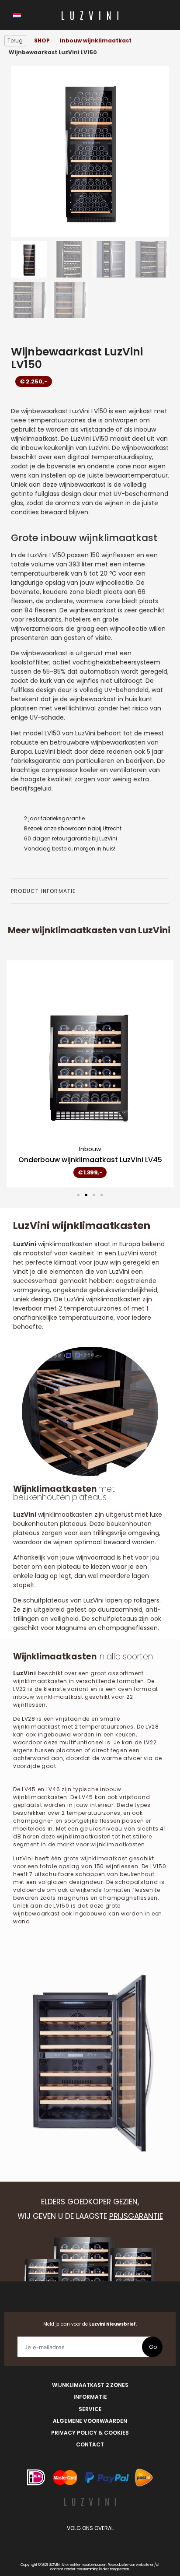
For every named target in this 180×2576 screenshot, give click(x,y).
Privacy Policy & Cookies (90, 2433)
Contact (90, 2444)
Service (90, 2409)
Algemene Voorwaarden (90, 2421)
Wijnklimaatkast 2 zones (90, 2385)
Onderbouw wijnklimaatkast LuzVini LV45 (90, 1160)
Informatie (90, 2397)
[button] (78, 1195)
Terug (15, 40)
